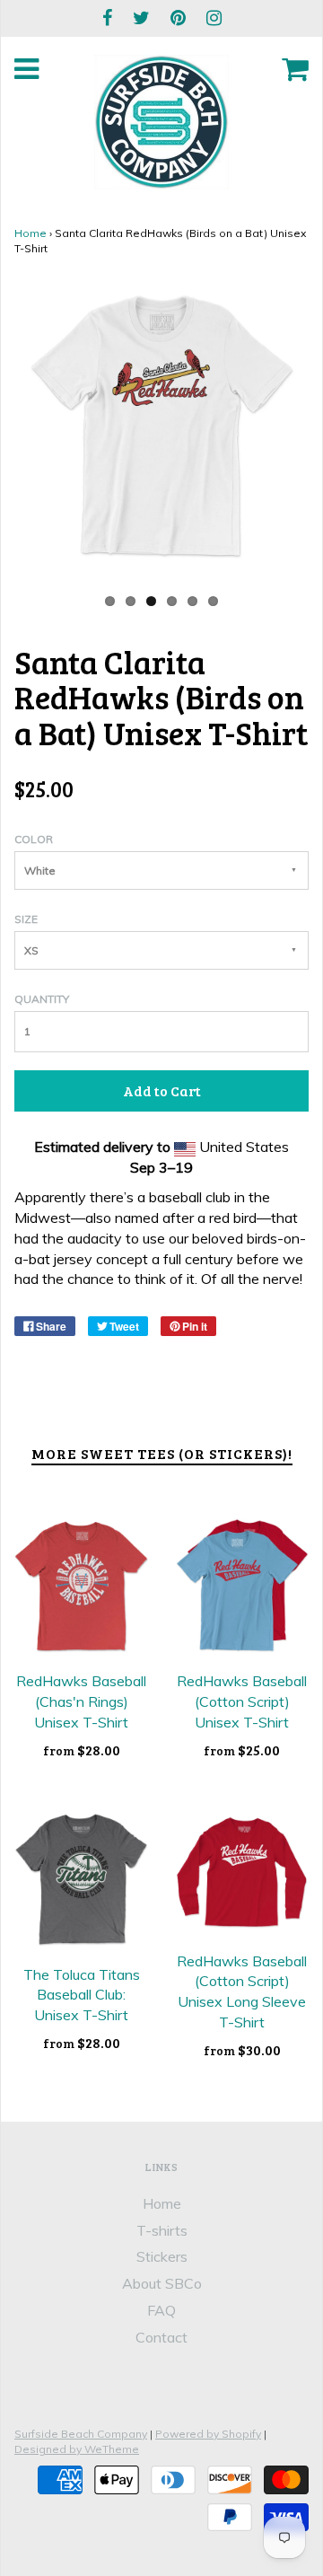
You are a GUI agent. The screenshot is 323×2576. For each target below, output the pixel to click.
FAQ (161, 2310)
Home (31, 233)
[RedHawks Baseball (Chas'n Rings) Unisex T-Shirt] (81, 1586)
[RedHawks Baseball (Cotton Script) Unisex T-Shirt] (242, 1586)
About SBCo (162, 2283)
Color (34, 839)
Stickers (162, 2256)
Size (26, 919)
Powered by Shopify (208, 2434)
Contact (161, 2337)
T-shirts (162, 2230)
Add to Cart (162, 1090)
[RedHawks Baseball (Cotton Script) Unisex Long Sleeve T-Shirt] (242, 1873)
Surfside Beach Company (81, 2434)
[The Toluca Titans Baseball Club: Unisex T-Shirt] (81, 1880)
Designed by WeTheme (77, 2449)
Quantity (42, 999)
